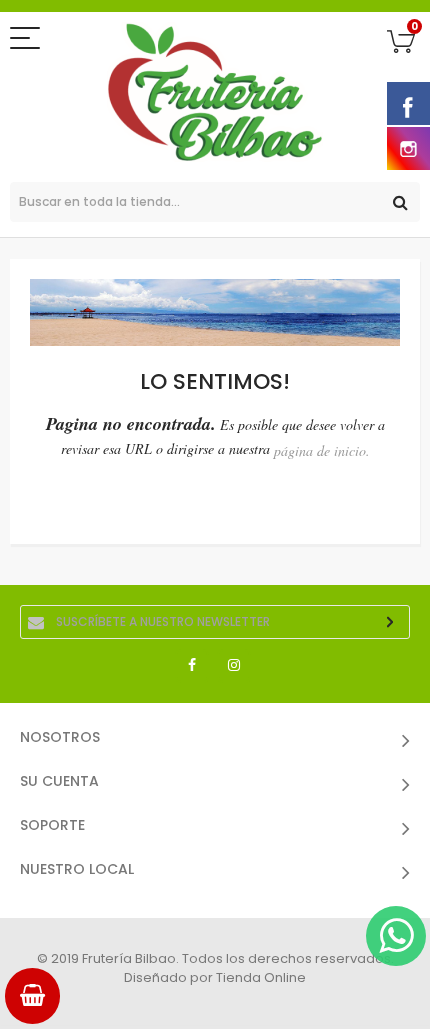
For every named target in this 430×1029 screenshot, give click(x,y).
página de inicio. (322, 450)
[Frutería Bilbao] (215, 92)
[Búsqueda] (400, 202)
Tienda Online (261, 977)
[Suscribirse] (390, 622)
